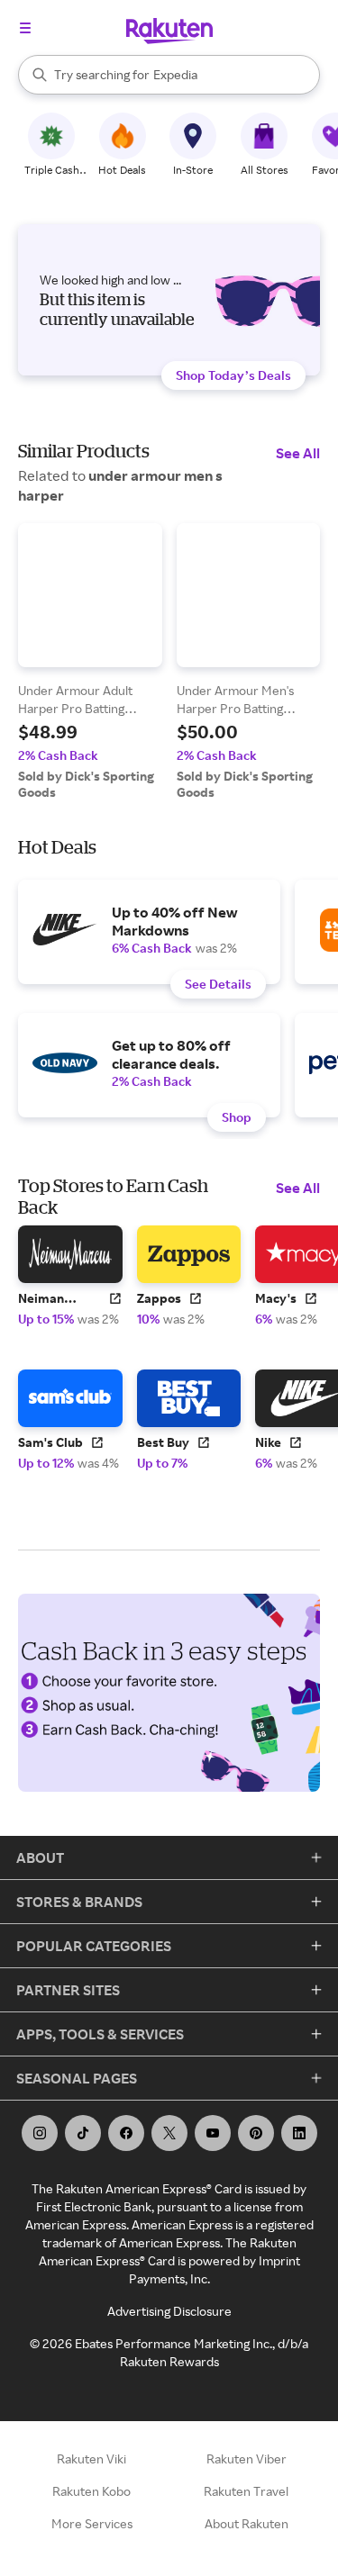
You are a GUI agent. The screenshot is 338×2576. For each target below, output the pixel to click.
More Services (92, 2523)
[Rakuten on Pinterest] (256, 2133)
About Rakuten (247, 2523)
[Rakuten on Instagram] (40, 2133)
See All (298, 453)
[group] (90, 662)
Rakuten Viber (247, 2458)
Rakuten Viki (91, 2458)
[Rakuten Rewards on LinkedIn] (299, 2133)
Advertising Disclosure (169, 2311)
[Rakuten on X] (169, 2133)
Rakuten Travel (246, 2491)
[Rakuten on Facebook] (126, 2133)
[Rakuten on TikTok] (83, 2133)
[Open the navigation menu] (25, 28)
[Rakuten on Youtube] (213, 2133)
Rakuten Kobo (91, 2491)
